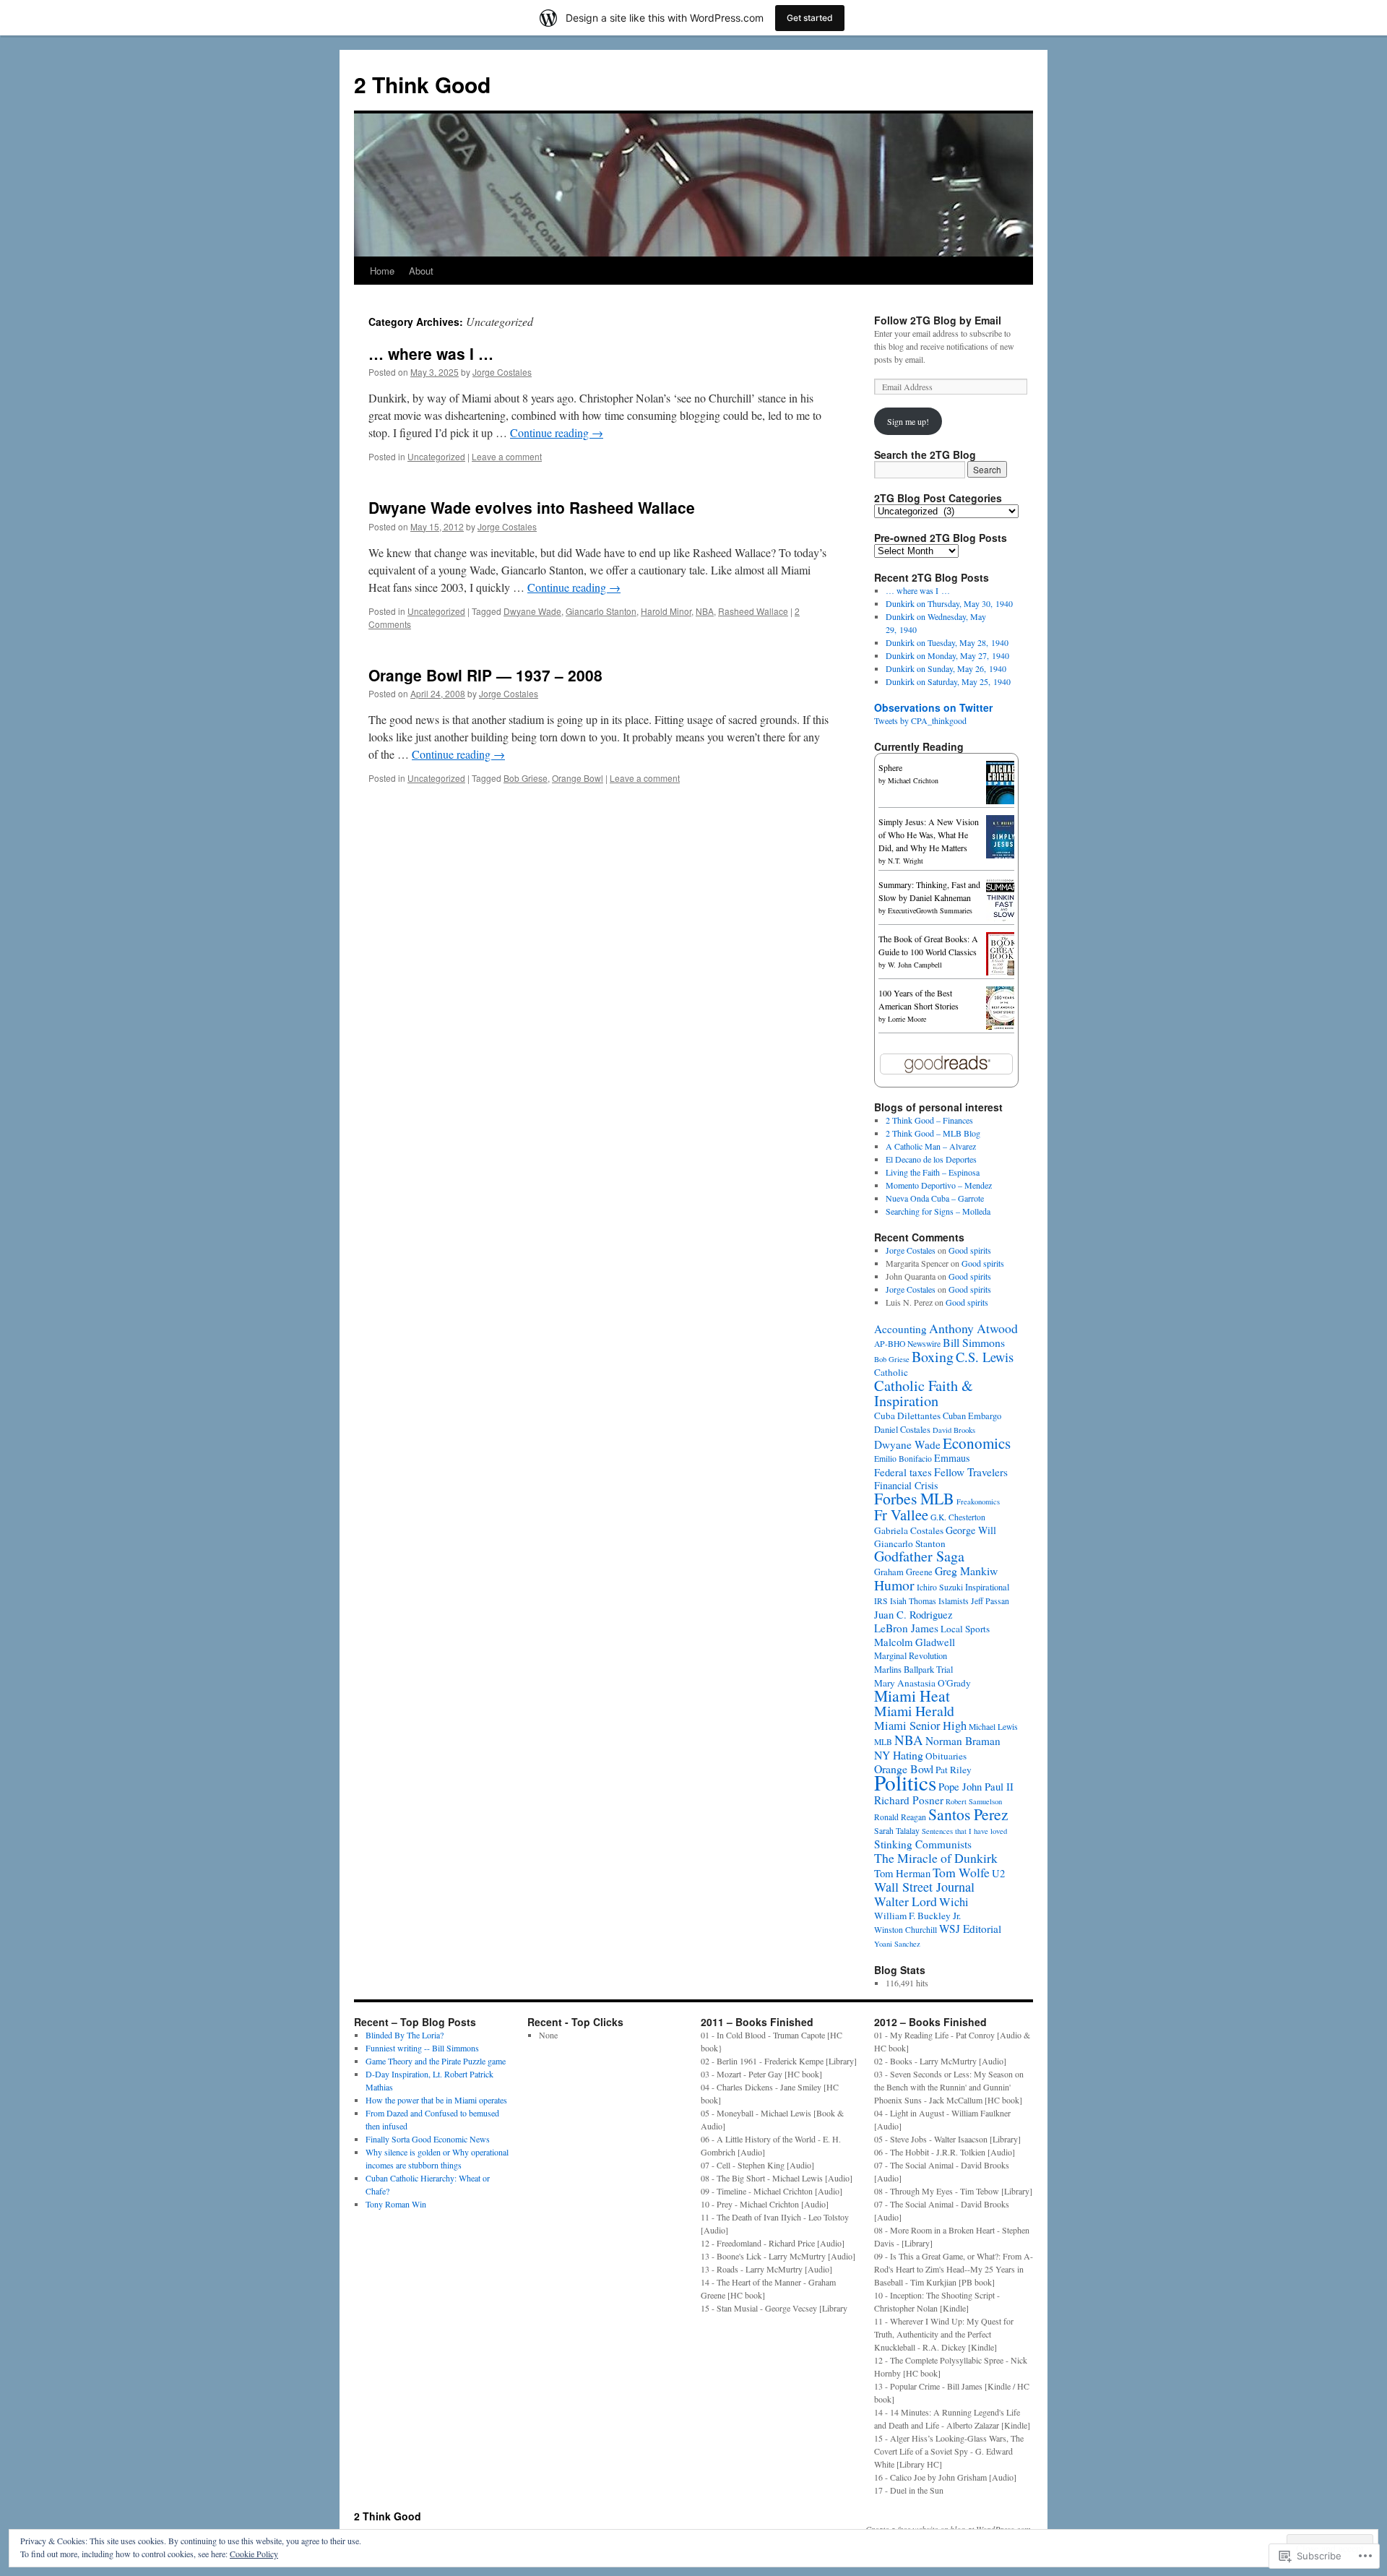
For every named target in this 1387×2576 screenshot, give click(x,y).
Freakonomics (978, 1502)
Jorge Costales (502, 372)
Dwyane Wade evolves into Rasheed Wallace (532, 507)
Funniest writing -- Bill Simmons (422, 2048)
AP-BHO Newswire (907, 1344)
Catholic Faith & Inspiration (924, 1393)
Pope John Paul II (976, 1786)
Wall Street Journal (924, 1887)
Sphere (890, 767)
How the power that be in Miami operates (436, 2100)
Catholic (891, 1372)
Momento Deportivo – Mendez (939, 1185)
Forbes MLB (914, 1498)
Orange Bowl (578, 778)
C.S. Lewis (985, 1357)
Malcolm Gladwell (915, 1642)
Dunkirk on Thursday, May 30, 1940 (949, 603)
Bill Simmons (974, 1342)
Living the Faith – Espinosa (933, 1172)
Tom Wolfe (961, 1872)
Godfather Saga (919, 1556)
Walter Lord (906, 1901)
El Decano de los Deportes (931, 1159)
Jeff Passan (990, 1601)
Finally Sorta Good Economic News (428, 2139)
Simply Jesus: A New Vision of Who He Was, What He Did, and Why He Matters (929, 835)
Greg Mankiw (966, 1571)
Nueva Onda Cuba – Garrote (935, 1198)
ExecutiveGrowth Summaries (930, 910)
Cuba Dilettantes (907, 1416)
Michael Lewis (993, 1727)
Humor (894, 1585)
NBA (705, 611)
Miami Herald (914, 1711)
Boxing (933, 1357)
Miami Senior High (920, 1726)
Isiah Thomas (913, 1601)
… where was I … (431, 353)
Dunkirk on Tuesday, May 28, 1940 (947, 642)
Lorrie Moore (907, 1019)
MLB (883, 1742)
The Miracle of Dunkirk (936, 1858)
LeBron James (906, 1628)
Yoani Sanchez (897, 1944)
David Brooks (954, 1430)
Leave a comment (507, 456)
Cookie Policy (254, 2554)
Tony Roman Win (396, 2204)
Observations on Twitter (933, 707)
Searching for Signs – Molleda (938, 1211)
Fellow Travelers (971, 1472)
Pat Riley (954, 1770)
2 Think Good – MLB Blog (933, 1133)
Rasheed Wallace (753, 611)
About (421, 271)
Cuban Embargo (972, 1416)
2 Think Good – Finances (929, 1120)
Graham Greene (903, 1572)
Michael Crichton (913, 780)
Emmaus (952, 1458)
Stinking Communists (923, 1844)
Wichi (954, 1902)
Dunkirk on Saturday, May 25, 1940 (948, 681)
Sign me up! (908, 421)
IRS (881, 1601)
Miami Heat (912, 1696)
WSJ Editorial (970, 1929)
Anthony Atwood (973, 1328)
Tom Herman (902, 1873)
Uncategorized (436, 456)
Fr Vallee (901, 1515)
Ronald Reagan (900, 1817)
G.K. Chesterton (958, 1517)
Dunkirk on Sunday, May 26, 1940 (946, 668)
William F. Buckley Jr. (917, 1916)
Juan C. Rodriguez (913, 1614)
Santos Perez (968, 1814)
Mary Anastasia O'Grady (922, 1683)
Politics (905, 1782)
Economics (977, 1443)
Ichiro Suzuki (940, 1587)
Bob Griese (526, 778)
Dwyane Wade (532, 611)
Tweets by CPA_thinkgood (920, 720)
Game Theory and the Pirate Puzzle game (436, 2061)
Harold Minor (666, 611)
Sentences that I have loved (964, 1831)
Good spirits (970, 1250)
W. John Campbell (915, 965)
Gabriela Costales (909, 1530)
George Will (971, 1530)
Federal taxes (903, 1472)
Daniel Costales (902, 1430)
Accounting (900, 1329)
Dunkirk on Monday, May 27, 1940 (947, 655)
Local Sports (965, 1629)
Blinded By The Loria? (405, 2035)
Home (382, 271)
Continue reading (557, 432)
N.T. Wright (906, 861)
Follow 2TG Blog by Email (938, 320)
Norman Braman (963, 1741)
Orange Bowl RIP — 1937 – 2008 (485, 675)
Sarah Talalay (897, 1831)
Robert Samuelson (974, 1801)
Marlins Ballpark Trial (913, 1670)
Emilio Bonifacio (903, 1459)
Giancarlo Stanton (601, 611)
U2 (998, 1873)
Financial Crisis (906, 1485)
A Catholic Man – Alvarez (931, 1146)
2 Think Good (422, 84)
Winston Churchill (906, 1930)
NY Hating (899, 1755)
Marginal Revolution (911, 1656)
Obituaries (946, 1756)
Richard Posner (909, 1800)
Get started (810, 18)
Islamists (954, 1601)
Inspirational (987, 1587)
